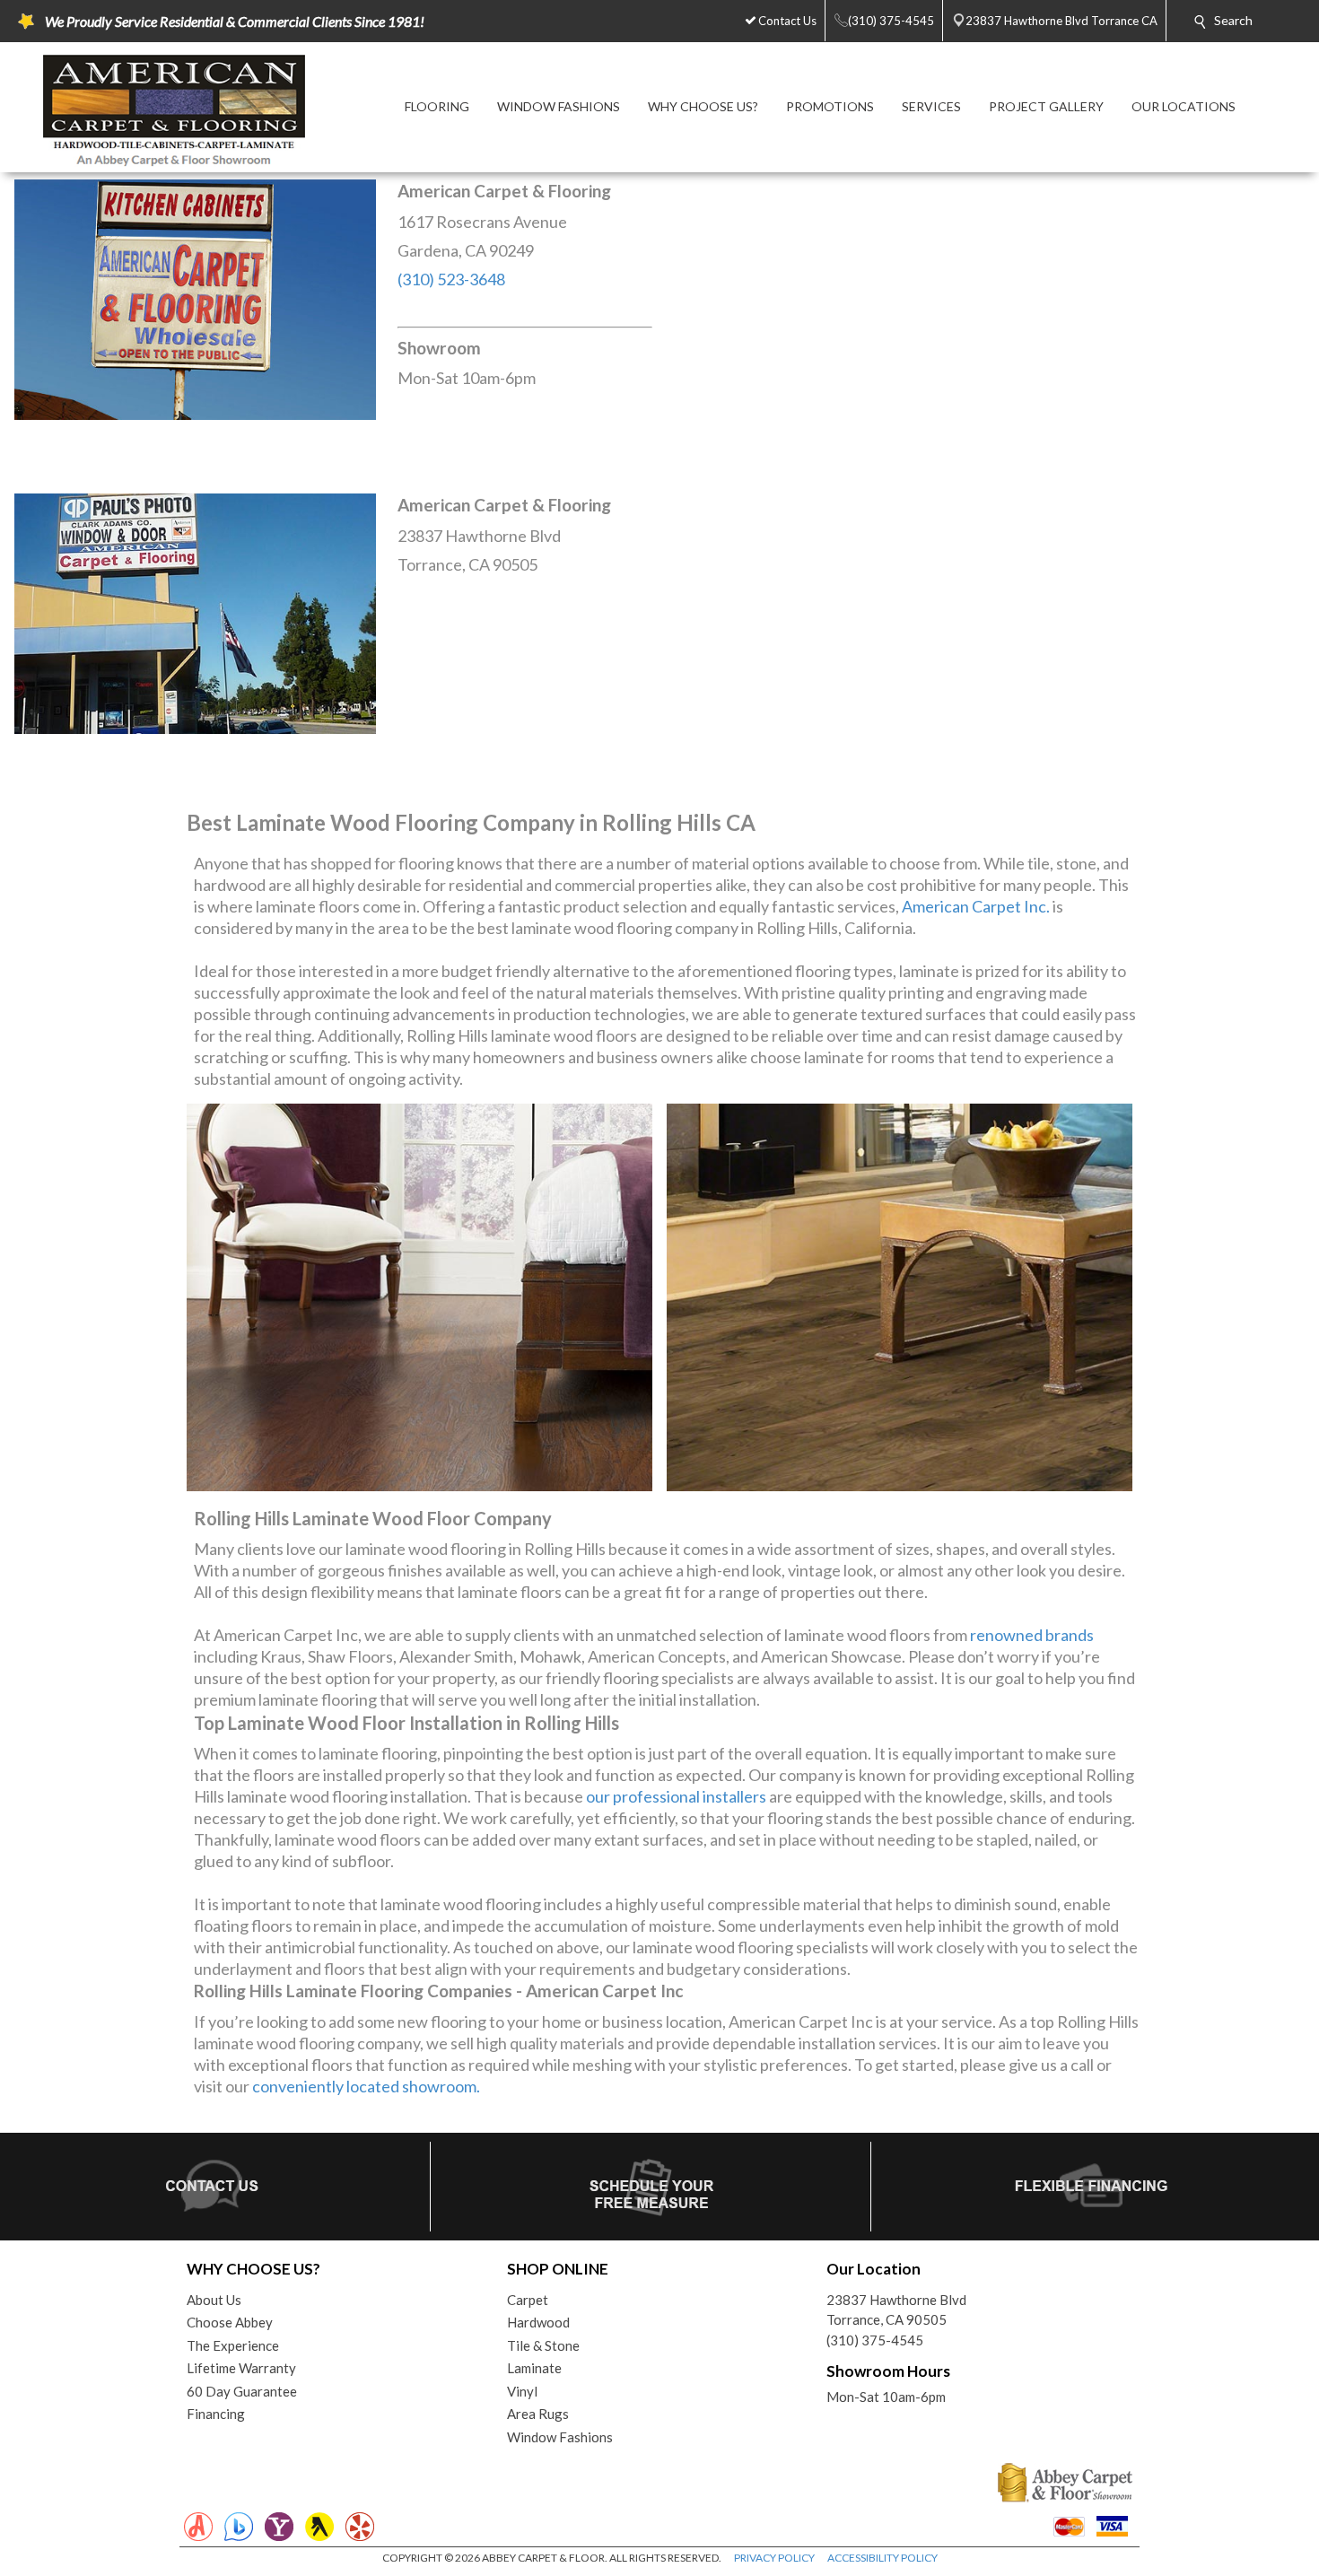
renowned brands (1032, 1635)
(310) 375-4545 (875, 2340)
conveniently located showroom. (366, 2086)
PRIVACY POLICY (774, 2558)
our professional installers (676, 1796)
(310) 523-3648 (451, 279)
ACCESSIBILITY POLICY (882, 2558)
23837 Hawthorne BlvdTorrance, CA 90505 (896, 2310)
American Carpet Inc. (976, 906)
